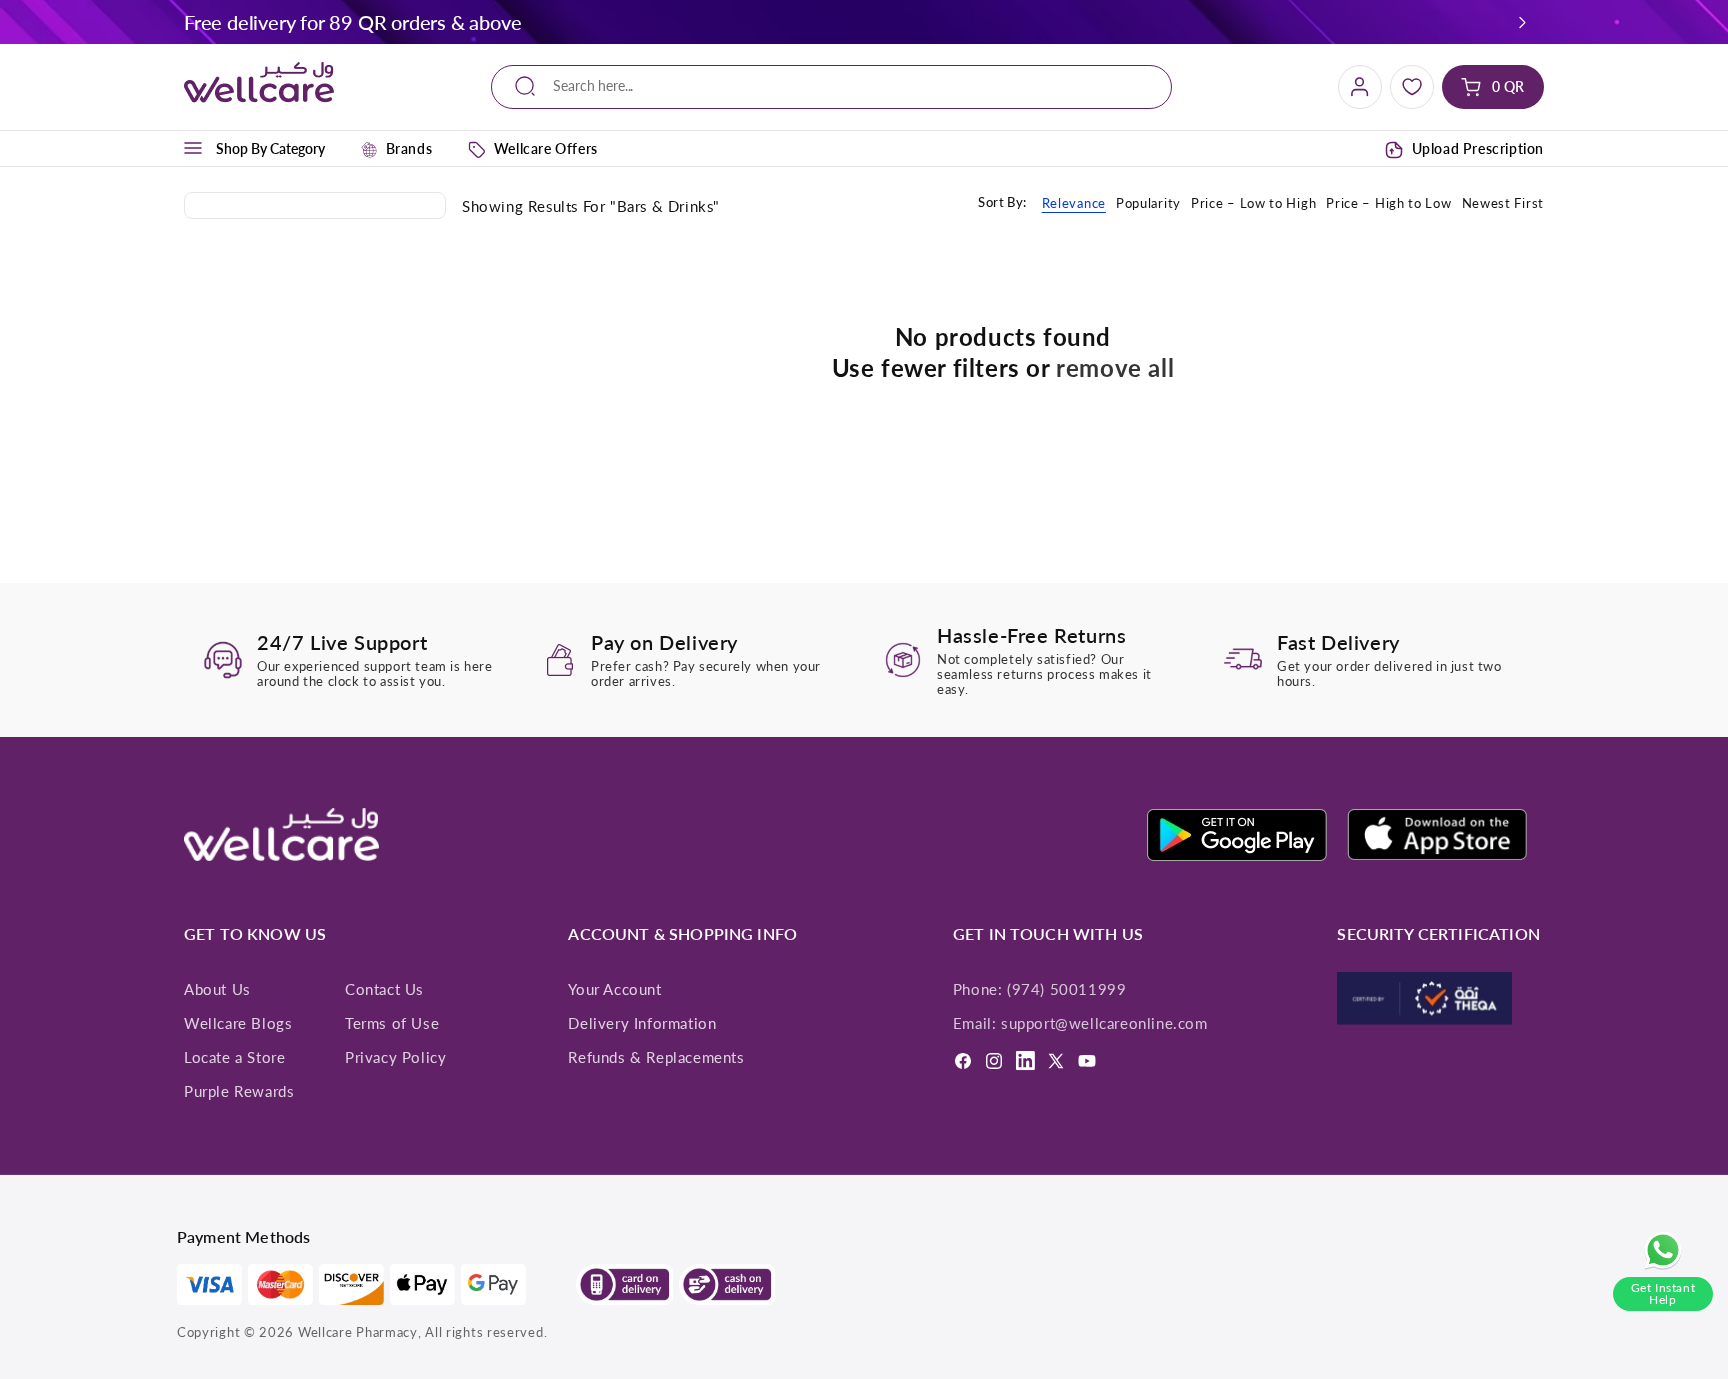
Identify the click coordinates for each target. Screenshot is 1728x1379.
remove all (1115, 367)
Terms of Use (392, 1023)
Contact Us (384, 989)
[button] (1523, 22)
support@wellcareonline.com (1104, 1023)
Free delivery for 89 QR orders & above (352, 22)
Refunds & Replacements (656, 1057)
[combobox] (831, 86)
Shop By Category (270, 148)
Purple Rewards (239, 1091)
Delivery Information (642, 1023)
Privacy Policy (395, 1057)
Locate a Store (234, 1057)
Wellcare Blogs (238, 1023)
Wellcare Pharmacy (358, 1332)
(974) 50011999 (1066, 989)
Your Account (614, 989)
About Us (217, 989)
